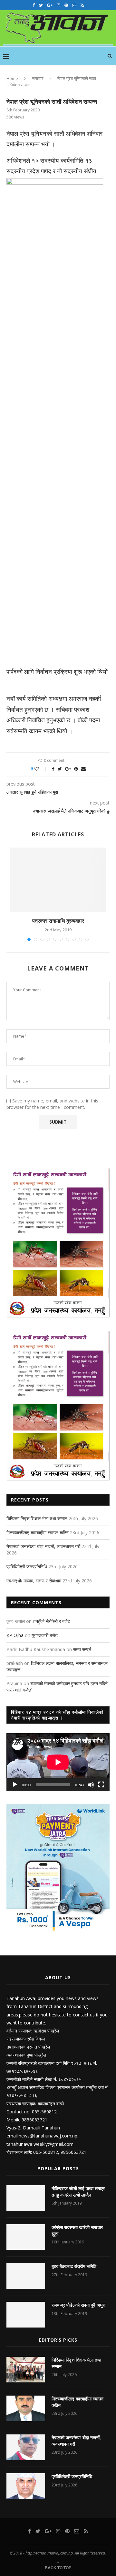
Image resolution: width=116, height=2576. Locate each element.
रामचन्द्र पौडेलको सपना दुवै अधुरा (78, 2305)
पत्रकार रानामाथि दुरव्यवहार (58, 921)
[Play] (15, 1785)
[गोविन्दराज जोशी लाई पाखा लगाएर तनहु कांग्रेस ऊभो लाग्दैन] (26, 2198)
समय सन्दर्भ (82, 1649)
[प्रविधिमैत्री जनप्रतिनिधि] (26, 2486)
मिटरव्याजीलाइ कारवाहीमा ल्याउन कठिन (38, 1532)
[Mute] (91, 1785)
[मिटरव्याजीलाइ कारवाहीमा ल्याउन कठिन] (26, 2408)
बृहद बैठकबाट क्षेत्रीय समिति (74, 2266)
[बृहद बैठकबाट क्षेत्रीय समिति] (26, 2276)
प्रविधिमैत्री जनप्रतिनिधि (27, 1566)
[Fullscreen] (101, 1785)
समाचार (38, 78)
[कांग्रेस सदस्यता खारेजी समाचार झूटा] (26, 2237)
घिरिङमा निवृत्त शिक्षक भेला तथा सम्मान (37, 1518)
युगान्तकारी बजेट (45, 1635)
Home (12, 78)
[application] (58, 1762)
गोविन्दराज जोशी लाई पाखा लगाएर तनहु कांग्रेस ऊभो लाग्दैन (78, 2192)
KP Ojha (15, 1635)
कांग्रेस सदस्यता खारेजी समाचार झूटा (77, 2230)
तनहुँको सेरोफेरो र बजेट (52, 1621)
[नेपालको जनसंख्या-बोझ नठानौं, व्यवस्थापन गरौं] (26, 2447)
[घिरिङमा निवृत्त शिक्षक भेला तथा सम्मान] (26, 2370)
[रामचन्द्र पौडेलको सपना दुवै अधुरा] (26, 2315)
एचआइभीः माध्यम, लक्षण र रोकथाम (34, 1581)
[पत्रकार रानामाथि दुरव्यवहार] (58, 880)
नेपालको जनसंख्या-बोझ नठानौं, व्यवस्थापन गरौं (43, 1546)
